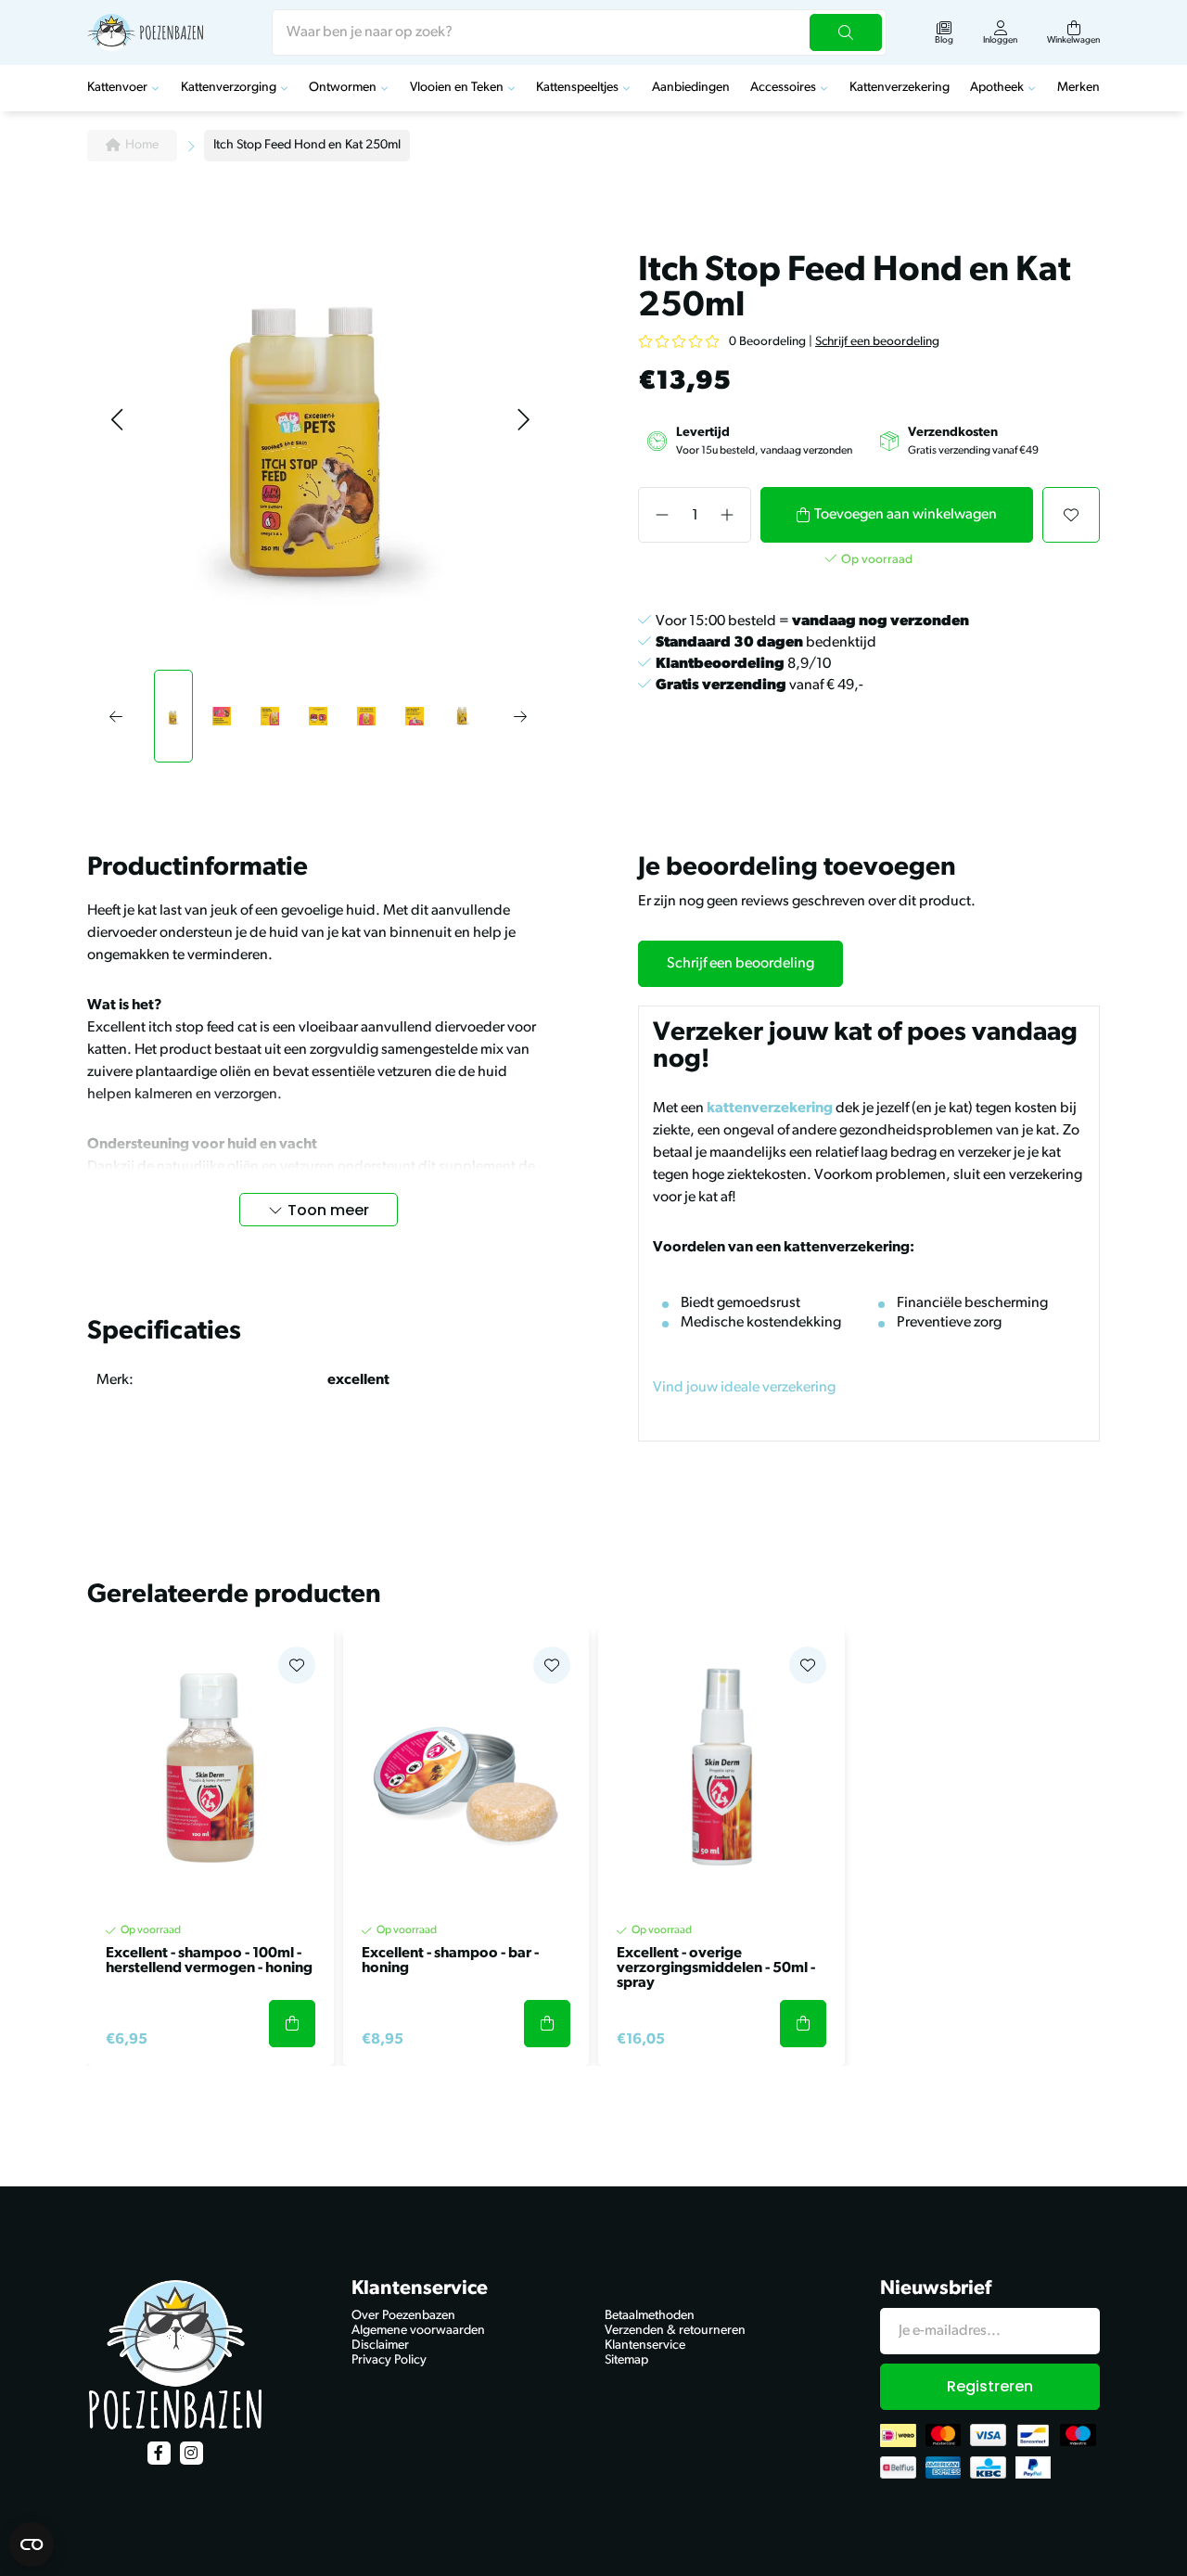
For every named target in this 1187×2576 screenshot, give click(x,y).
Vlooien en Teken (457, 88)
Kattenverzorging (229, 88)
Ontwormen (343, 88)
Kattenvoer (117, 88)
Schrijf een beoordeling (877, 342)
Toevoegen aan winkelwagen (906, 515)
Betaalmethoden (650, 2316)
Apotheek (997, 88)
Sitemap (626, 2360)
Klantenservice (645, 2345)
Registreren (990, 2386)
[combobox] (579, 32)
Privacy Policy (389, 2360)
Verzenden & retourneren (675, 2331)
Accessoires (783, 88)
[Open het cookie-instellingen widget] (32, 2544)
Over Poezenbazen (403, 2316)
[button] (116, 421)
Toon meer (328, 1210)
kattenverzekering (770, 1109)
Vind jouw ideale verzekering (744, 1388)
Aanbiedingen (691, 88)
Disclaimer (380, 2345)
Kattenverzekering (900, 88)
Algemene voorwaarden (418, 2331)
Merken (1079, 88)
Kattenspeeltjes (577, 88)
